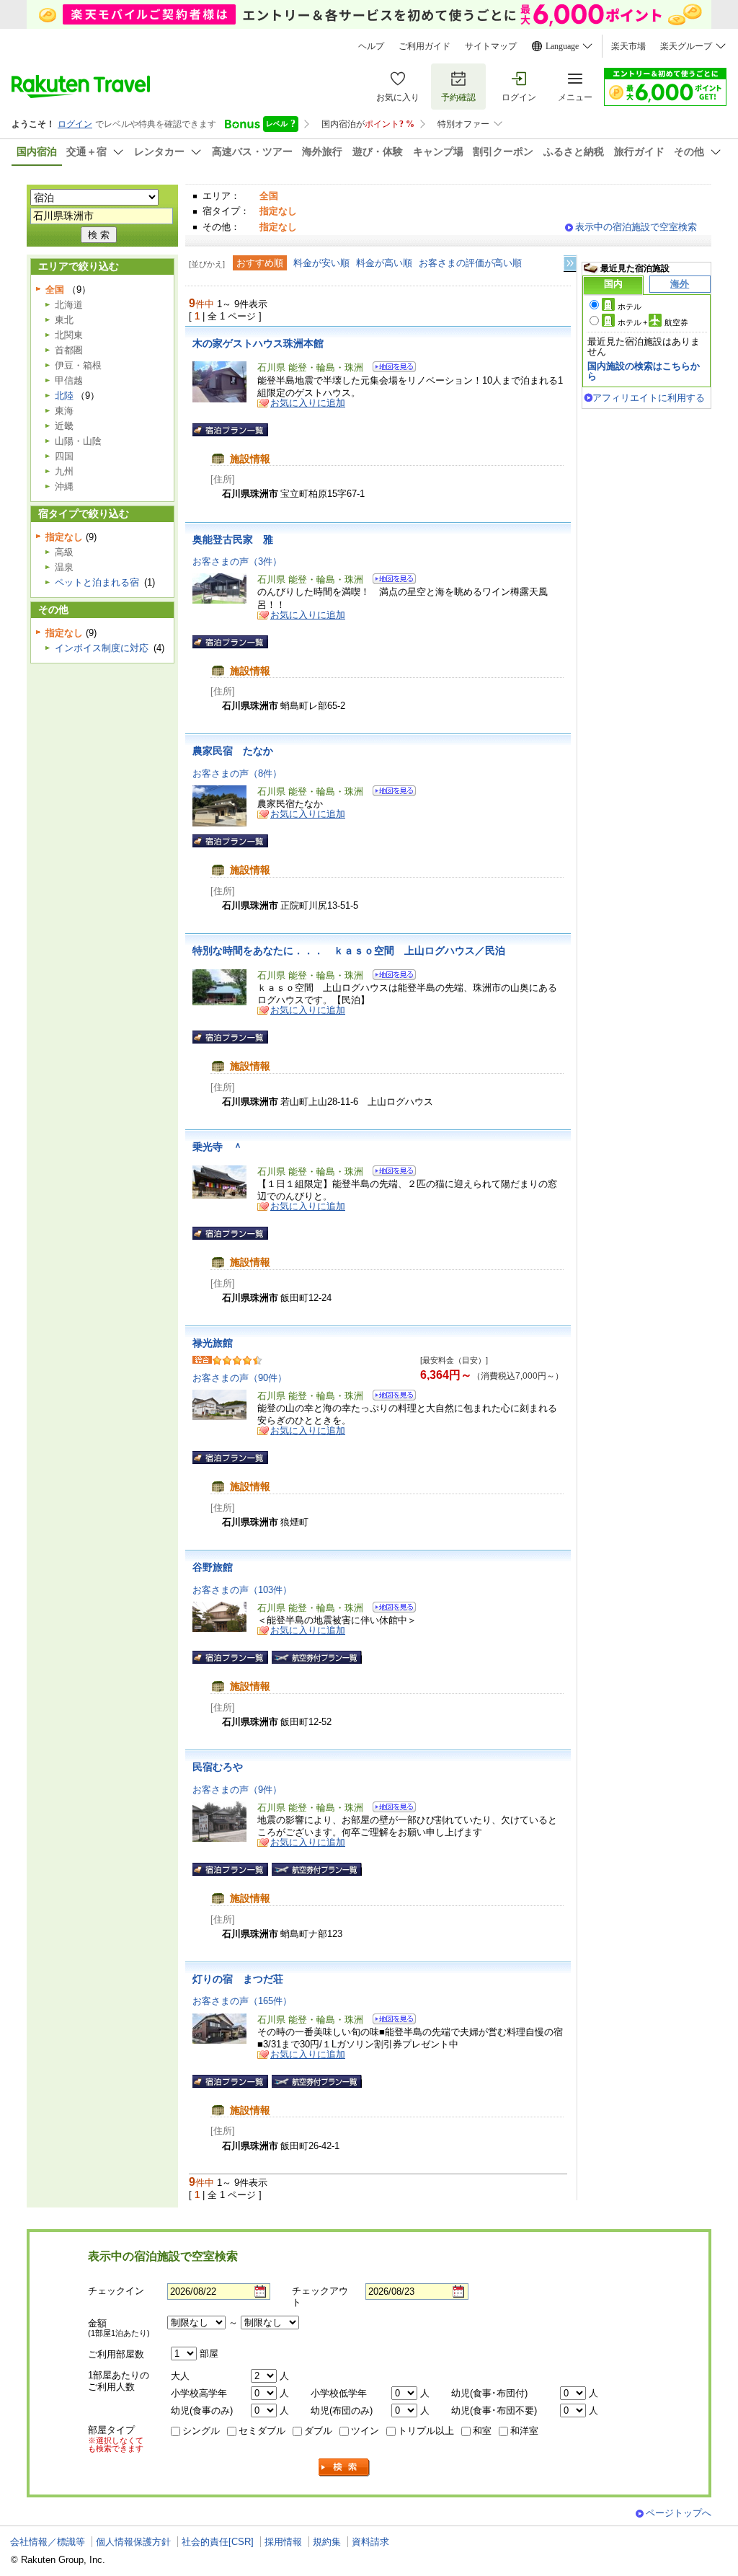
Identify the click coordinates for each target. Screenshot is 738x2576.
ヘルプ (371, 46)
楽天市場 (628, 46)
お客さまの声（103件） (242, 1590)
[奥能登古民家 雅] (390, 581)
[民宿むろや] (390, 1809)
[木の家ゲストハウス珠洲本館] (390, 369)
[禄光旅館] (390, 1397)
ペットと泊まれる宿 (97, 582)
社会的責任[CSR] (218, 2542)
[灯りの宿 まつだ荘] (390, 2021)
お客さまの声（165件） (242, 2001)
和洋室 (524, 2431)
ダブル (318, 2431)
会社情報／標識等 (48, 2542)
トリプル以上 (426, 2431)
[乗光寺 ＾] (390, 1173)
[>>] (571, 264)
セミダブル (262, 2431)
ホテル (630, 306)
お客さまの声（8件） (237, 773)
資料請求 (370, 2542)
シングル (201, 2431)
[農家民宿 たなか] (390, 793)
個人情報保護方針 (133, 2542)
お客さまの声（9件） (237, 1790)
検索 (344, 2467)
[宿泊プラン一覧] (230, 430)
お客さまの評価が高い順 (470, 263)
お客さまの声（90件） (240, 1378)
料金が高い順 (384, 263)
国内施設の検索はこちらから (644, 371)
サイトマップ (491, 46)
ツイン (365, 2431)
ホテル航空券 (653, 322)
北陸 (64, 396)
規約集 (327, 2542)
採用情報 (283, 2542)
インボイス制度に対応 (102, 648)
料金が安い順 (321, 263)
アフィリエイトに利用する (649, 398)
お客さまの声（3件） (237, 561)
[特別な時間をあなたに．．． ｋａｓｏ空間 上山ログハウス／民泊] (390, 977)
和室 (482, 2431)
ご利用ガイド (424, 46)
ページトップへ (679, 2513)
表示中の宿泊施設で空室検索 (636, 227)
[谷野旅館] (390, 1609)
